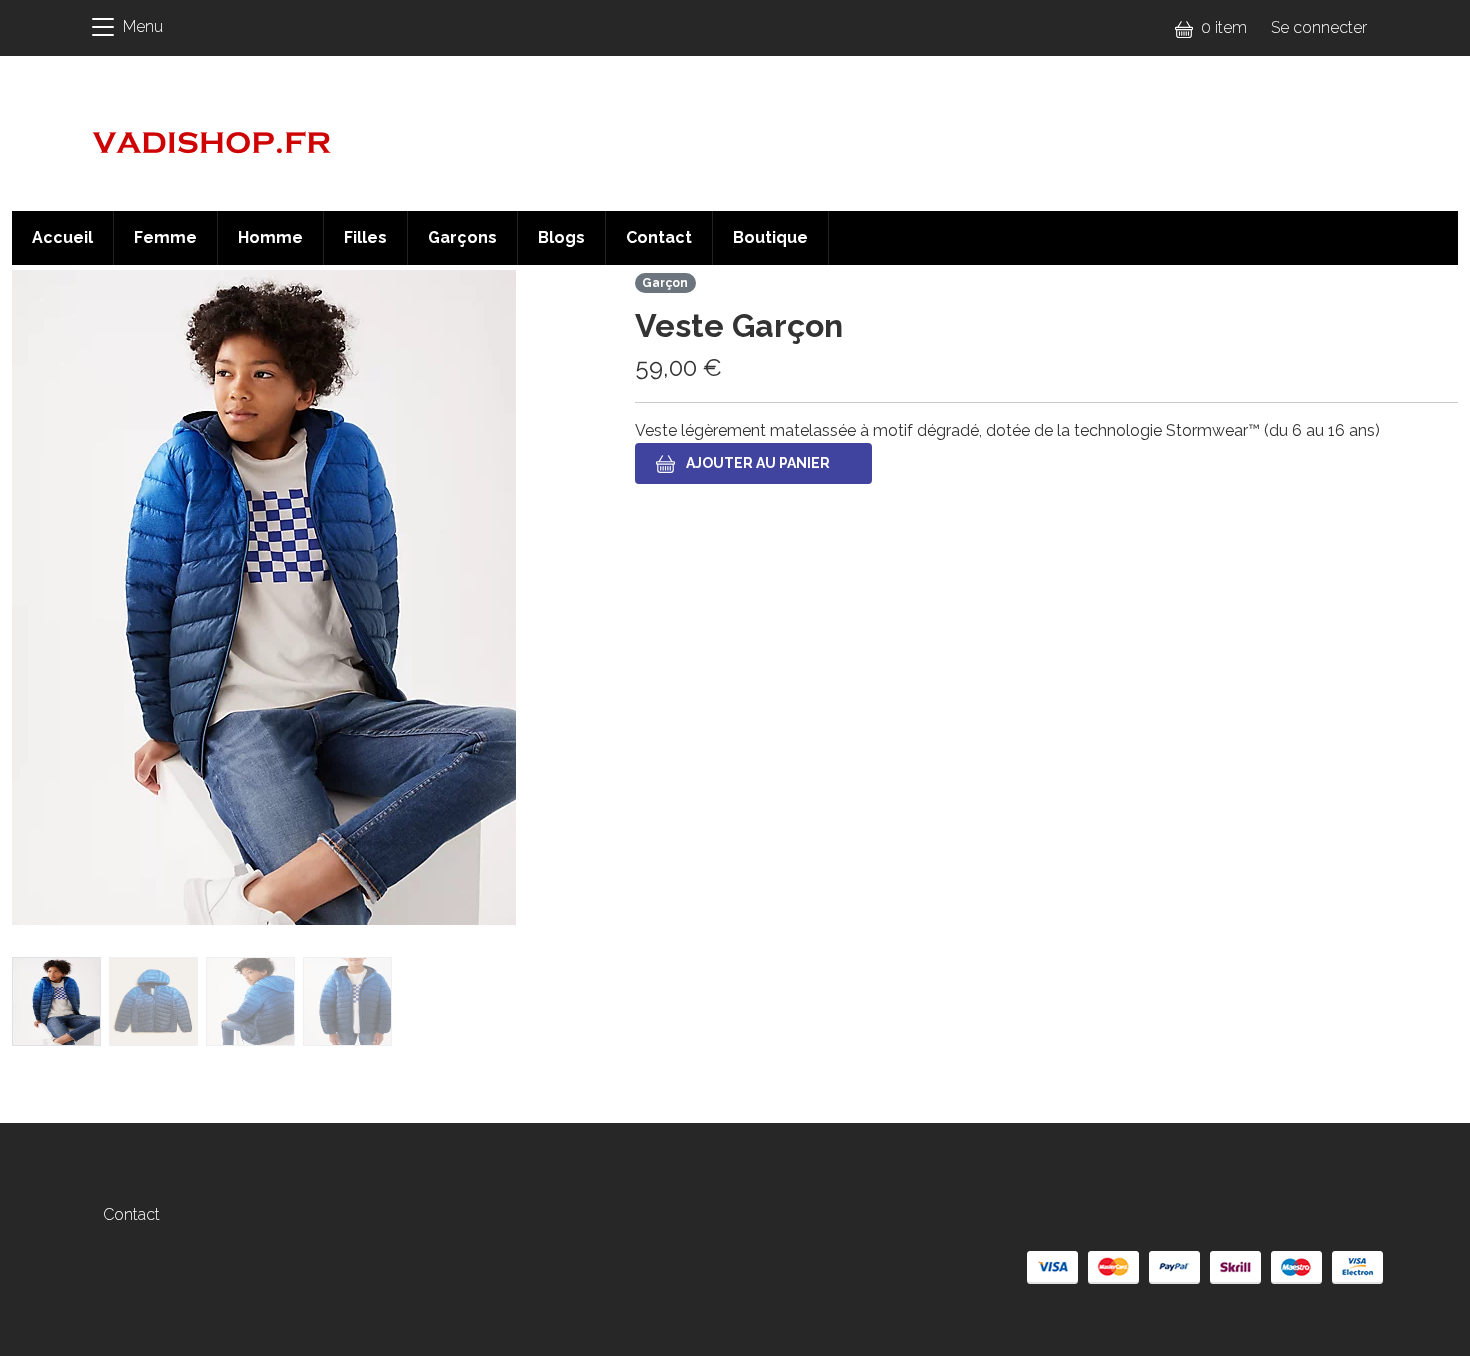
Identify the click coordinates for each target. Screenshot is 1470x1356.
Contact (659, 237)
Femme (165, 237)
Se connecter (1319, 27)
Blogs (561, 237)
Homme (270, 237)
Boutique (770, 237)
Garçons (462, 237)
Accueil (62, 237)
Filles (365, 237)
